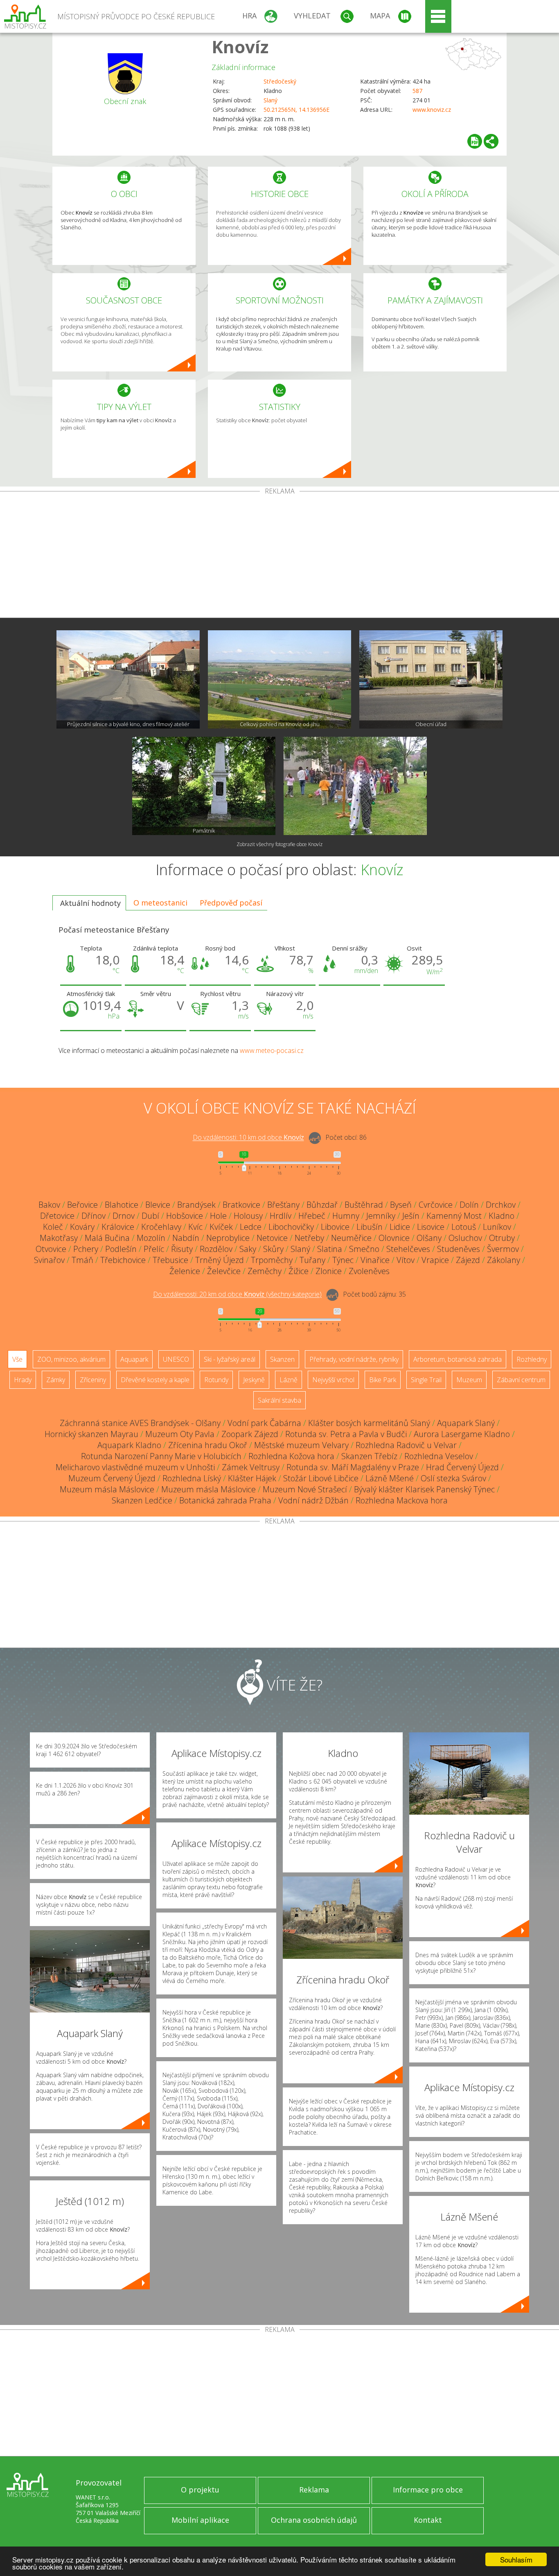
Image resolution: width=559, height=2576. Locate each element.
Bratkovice (241, 1205)
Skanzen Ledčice (142, 1500)
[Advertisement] (279, 556)
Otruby (502, 1238)
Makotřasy (59, 1238)
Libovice (335, 1227)
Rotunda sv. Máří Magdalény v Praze (353, 1467)
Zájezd (468, 1260)
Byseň (401, 1205)
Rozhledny (532, 1359)
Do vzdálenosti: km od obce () (237, 1295)
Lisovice (431, 1227)
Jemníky (381, 1216)
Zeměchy (265, 1271)
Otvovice (51, 1249)
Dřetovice (57, 1216)
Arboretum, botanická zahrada (458, 1359)
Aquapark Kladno (129, 1445)
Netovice (272, 1238)
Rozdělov (216, 1249)
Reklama (314, 2490)
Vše (17, 1359)
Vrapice (435, 1260)
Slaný (270, 100)
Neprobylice (228, 1238)
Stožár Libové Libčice (321, 1478)
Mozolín (151, 1238)
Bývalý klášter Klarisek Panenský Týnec (424, 1489)
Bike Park (383, 1380)
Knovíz (240, 46)
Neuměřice (351, 1238)
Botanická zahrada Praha (225, 1500)
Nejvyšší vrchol (333, 1380)
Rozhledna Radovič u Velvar (406, 1445)
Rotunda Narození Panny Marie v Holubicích (161, 1456)
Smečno (364, 1249)
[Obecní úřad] (431, 679)
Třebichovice (123, 1260)
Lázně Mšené (390, 1478)
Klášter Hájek (252, 1478)
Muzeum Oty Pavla (180, 1434)
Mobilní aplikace (200, 2520)
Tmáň (82, 1260)
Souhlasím (516, 2559)
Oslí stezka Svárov (453, 1478)
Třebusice (170, 1260)
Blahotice (122, 1205)
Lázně (289, 1380)
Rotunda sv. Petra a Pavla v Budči (346, 1434)
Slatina (330, 1249)
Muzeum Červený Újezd (112, 1478)
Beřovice (82, 1205)
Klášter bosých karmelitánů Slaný (369, 1423)
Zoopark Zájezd (250, 1434)
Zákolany (504, 1260)
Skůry (273, 1249)
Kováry (82, 1227)
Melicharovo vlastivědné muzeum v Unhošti (135, 1467)
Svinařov (49, 1260)
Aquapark (134, 1359)
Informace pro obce (428, 2490)
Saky (248, 1249)
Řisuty (182, 1249)
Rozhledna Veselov (439, 1456)
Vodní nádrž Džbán (313, 1500)
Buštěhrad (364, 1205)
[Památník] (204, 786)
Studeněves (459, 1249)
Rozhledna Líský (192, 1478)
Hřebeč (312, 1216)
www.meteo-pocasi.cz (272, 1050)
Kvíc (195, 1227)
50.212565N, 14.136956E (296, 110)
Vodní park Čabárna (264, 1423)
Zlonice (329, 1271)
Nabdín (186, 1238)
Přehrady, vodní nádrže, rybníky (354, 1359)
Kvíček (221, 1227)
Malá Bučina (107, 1238)
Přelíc (154, 1249)
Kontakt (428, 2520)
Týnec (343, 1260)
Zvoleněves (369, 1271)
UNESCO (176, 1359)
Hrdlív (281, 1216)
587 (417, 91)
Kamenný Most (454, 1216)
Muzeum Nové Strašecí (305, 1489)
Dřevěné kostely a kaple (155, 1380)
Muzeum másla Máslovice (107, 1489)
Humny (346, 1216)
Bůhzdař (322, 1205)
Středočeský (280, 81)
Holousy (248, 1216)
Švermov (503, 1249)
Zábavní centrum (521, 1380)
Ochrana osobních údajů (314, 2520)
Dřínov (94, 1216)
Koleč (53, 1227)
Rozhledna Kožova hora (291, 1456)
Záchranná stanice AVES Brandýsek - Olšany (140, 1423)
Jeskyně (254, 1380)
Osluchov (465, 1238)
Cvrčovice (436, 1205)
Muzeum (469, 1380)
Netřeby (309, 1238)
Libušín (370, 1227)
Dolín (469, 1205)
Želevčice (224, 1271)
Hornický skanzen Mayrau (91, 1434)
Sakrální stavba (279, 1400)
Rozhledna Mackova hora (402, 1500)
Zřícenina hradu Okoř (208, 1445)
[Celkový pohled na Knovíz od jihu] (279, 679)
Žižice (299, 1271)
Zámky (56, 1380)
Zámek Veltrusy (251, 1467)
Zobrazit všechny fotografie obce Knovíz (279, 844)
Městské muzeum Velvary (301, 1445)
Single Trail (426, 1380)
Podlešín (121, 1249)
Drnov (124, 1216)
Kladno (502, 1216)
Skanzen (282, 1359)
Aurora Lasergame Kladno (462, 1434)
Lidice (400, 1227)
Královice (118, 1227)
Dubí (150, 1216)
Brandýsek (196, 1205)
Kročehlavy (161, 1227)
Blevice (158, 1205)
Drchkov (501, 1205)
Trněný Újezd (220, 1260)
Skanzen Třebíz (369, 1456)
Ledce (251, 1227)
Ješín (411, 1216)
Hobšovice (185, 1216)
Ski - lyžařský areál (230, 1359)
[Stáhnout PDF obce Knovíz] (475, 141)
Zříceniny (93, 1380)
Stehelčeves (408, 1249)
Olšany (429, 1238)
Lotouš (464, 1227)
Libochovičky (291, 1227)
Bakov (49, 1205)
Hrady (23, 1380)
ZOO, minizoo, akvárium (71, 1359)
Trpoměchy (272, 1260)
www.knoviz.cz (432, 110)
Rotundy (216, 1380)
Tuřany (312, 1260)
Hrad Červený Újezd (462, 1467)
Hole (218, 1216)
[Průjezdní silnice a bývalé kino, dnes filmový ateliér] (128, 679)
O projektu (200, 2490)
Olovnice (394, 1238)
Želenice (185, 1271)
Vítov (406, 1260)
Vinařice (375, 1260)
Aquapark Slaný (466, 1423)
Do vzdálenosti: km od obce (248, 1138)
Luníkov (497, 1227)
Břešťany (283, 1205)
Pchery (86, 1249)
